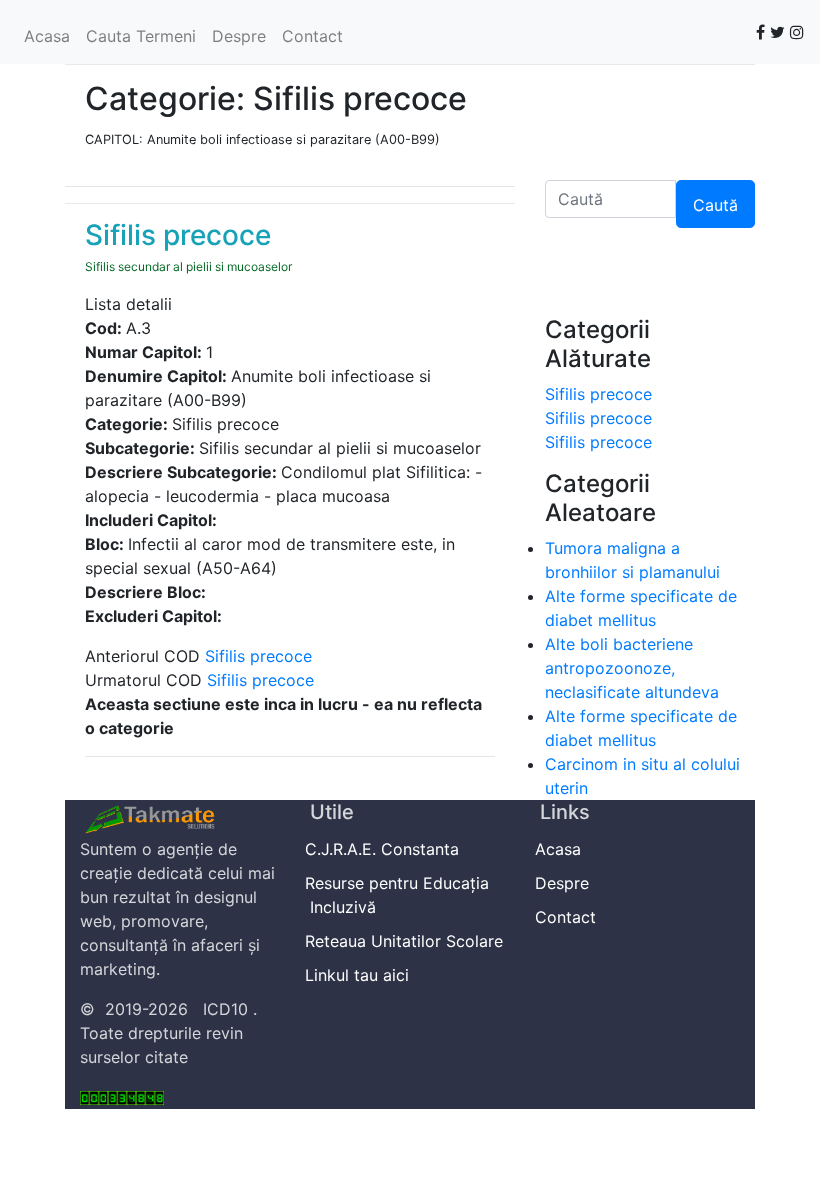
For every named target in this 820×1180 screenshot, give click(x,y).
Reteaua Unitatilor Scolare (406, 941)
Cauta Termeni (141, 36)
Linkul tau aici (359, 975)
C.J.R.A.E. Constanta (384, 849)
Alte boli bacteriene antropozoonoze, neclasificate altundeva (632, 668)
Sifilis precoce (258, 656)
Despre (239, 36)
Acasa (47, 36)
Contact (312, 36)
